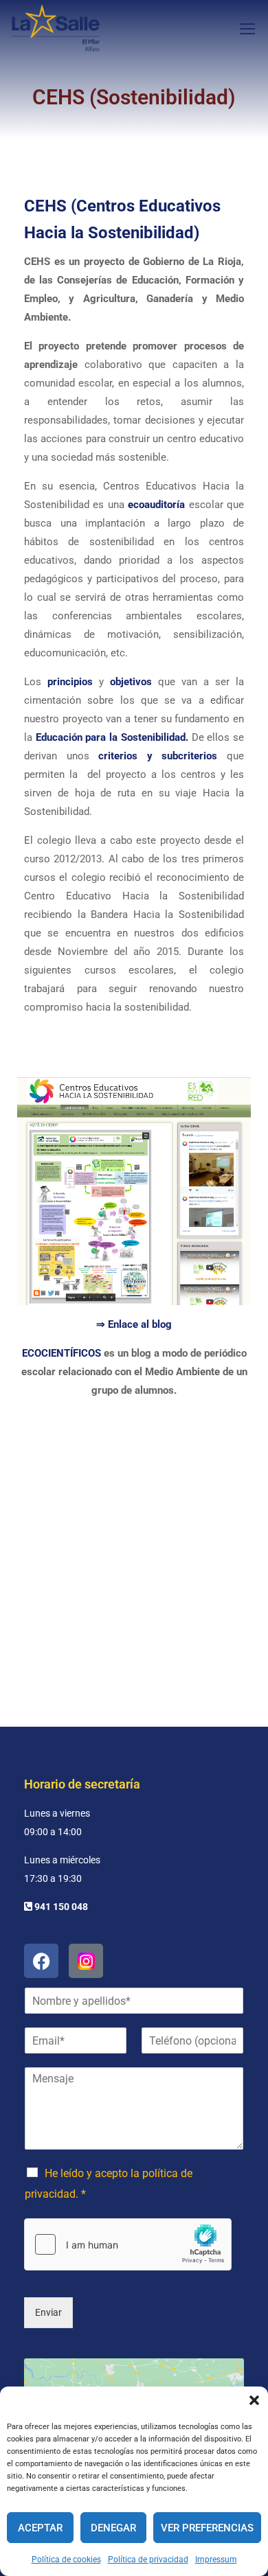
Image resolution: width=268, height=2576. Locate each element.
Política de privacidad (148, 2560)
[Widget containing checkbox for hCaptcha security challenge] (128, 2244)
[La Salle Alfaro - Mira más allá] (56, 28)
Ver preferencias (207, 2528)
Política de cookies (66, 2560)
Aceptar (40, 2528)
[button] (254, 2400)
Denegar (113, 2528)
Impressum (216, 2560)
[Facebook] (41, 1961)
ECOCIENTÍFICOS (62, 1353)
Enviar (48, 2312)
